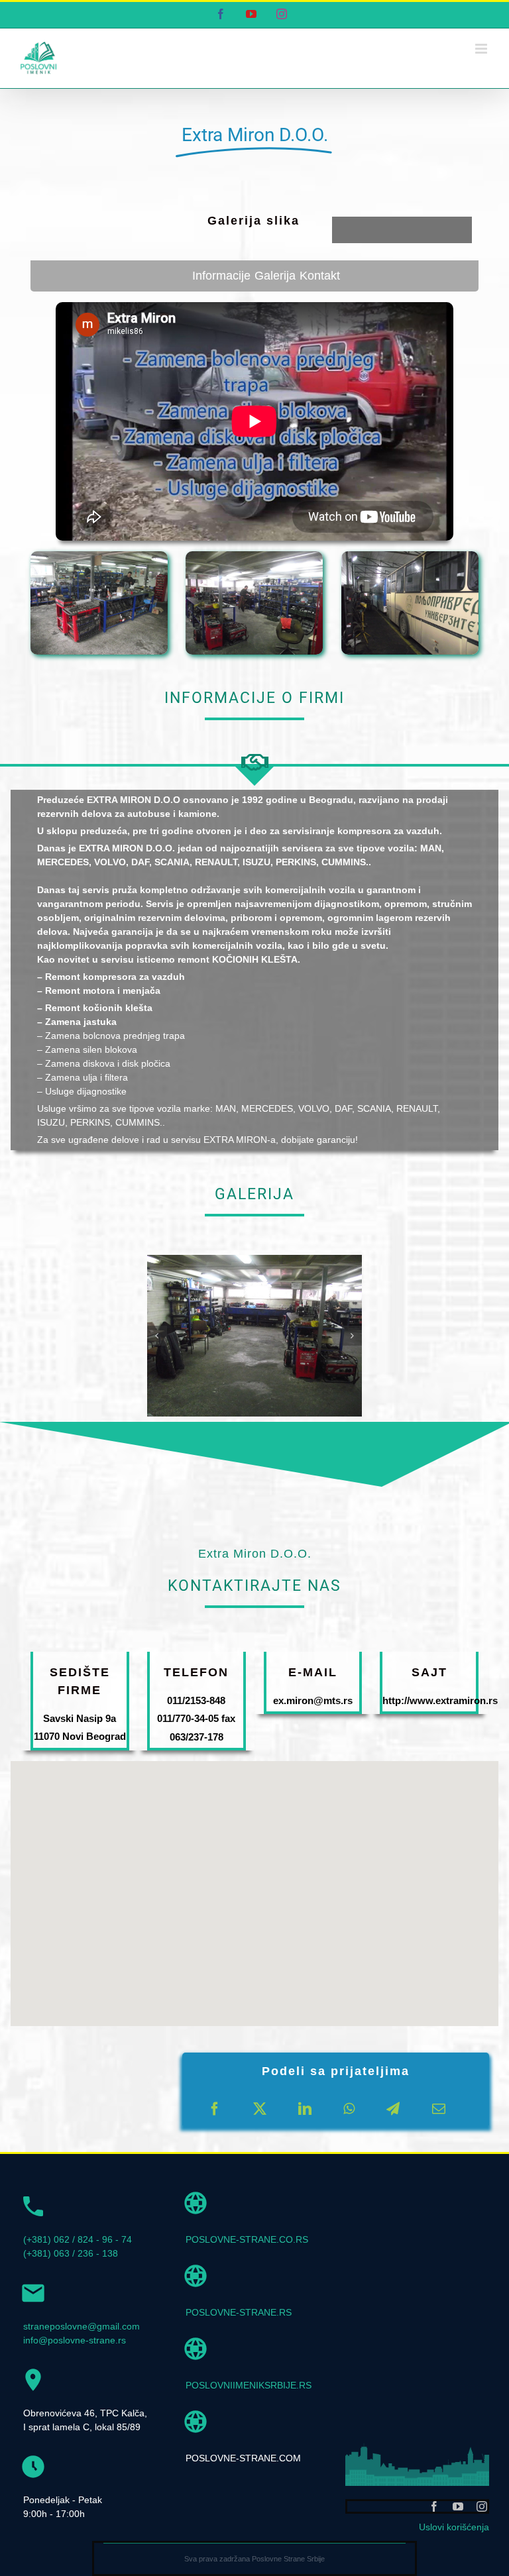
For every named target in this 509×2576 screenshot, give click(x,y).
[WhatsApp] (349, 2109)
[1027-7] (255, 1260)
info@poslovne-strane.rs (75, 2340)
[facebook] (434, 2506)
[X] (260, 2109)
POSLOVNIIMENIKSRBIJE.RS (249, 2385)
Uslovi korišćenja (454, 2527)
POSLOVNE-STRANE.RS (239, 2312)
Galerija (275, 276)
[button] (157, 1336)
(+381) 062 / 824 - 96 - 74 (78, 2239)
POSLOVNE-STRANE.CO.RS (247, 2239)
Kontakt (320, 276)
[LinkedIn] (305, 2109)
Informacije (221, 276)
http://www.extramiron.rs (440, 1700)
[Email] (439, 2109)
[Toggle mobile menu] (482, 49)
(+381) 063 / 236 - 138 (71, 2253)
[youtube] (458, 2506)
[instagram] (482, 2506)
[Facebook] (215, 2109)
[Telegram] (393, 2109)
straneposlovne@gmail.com (82, 2326)
